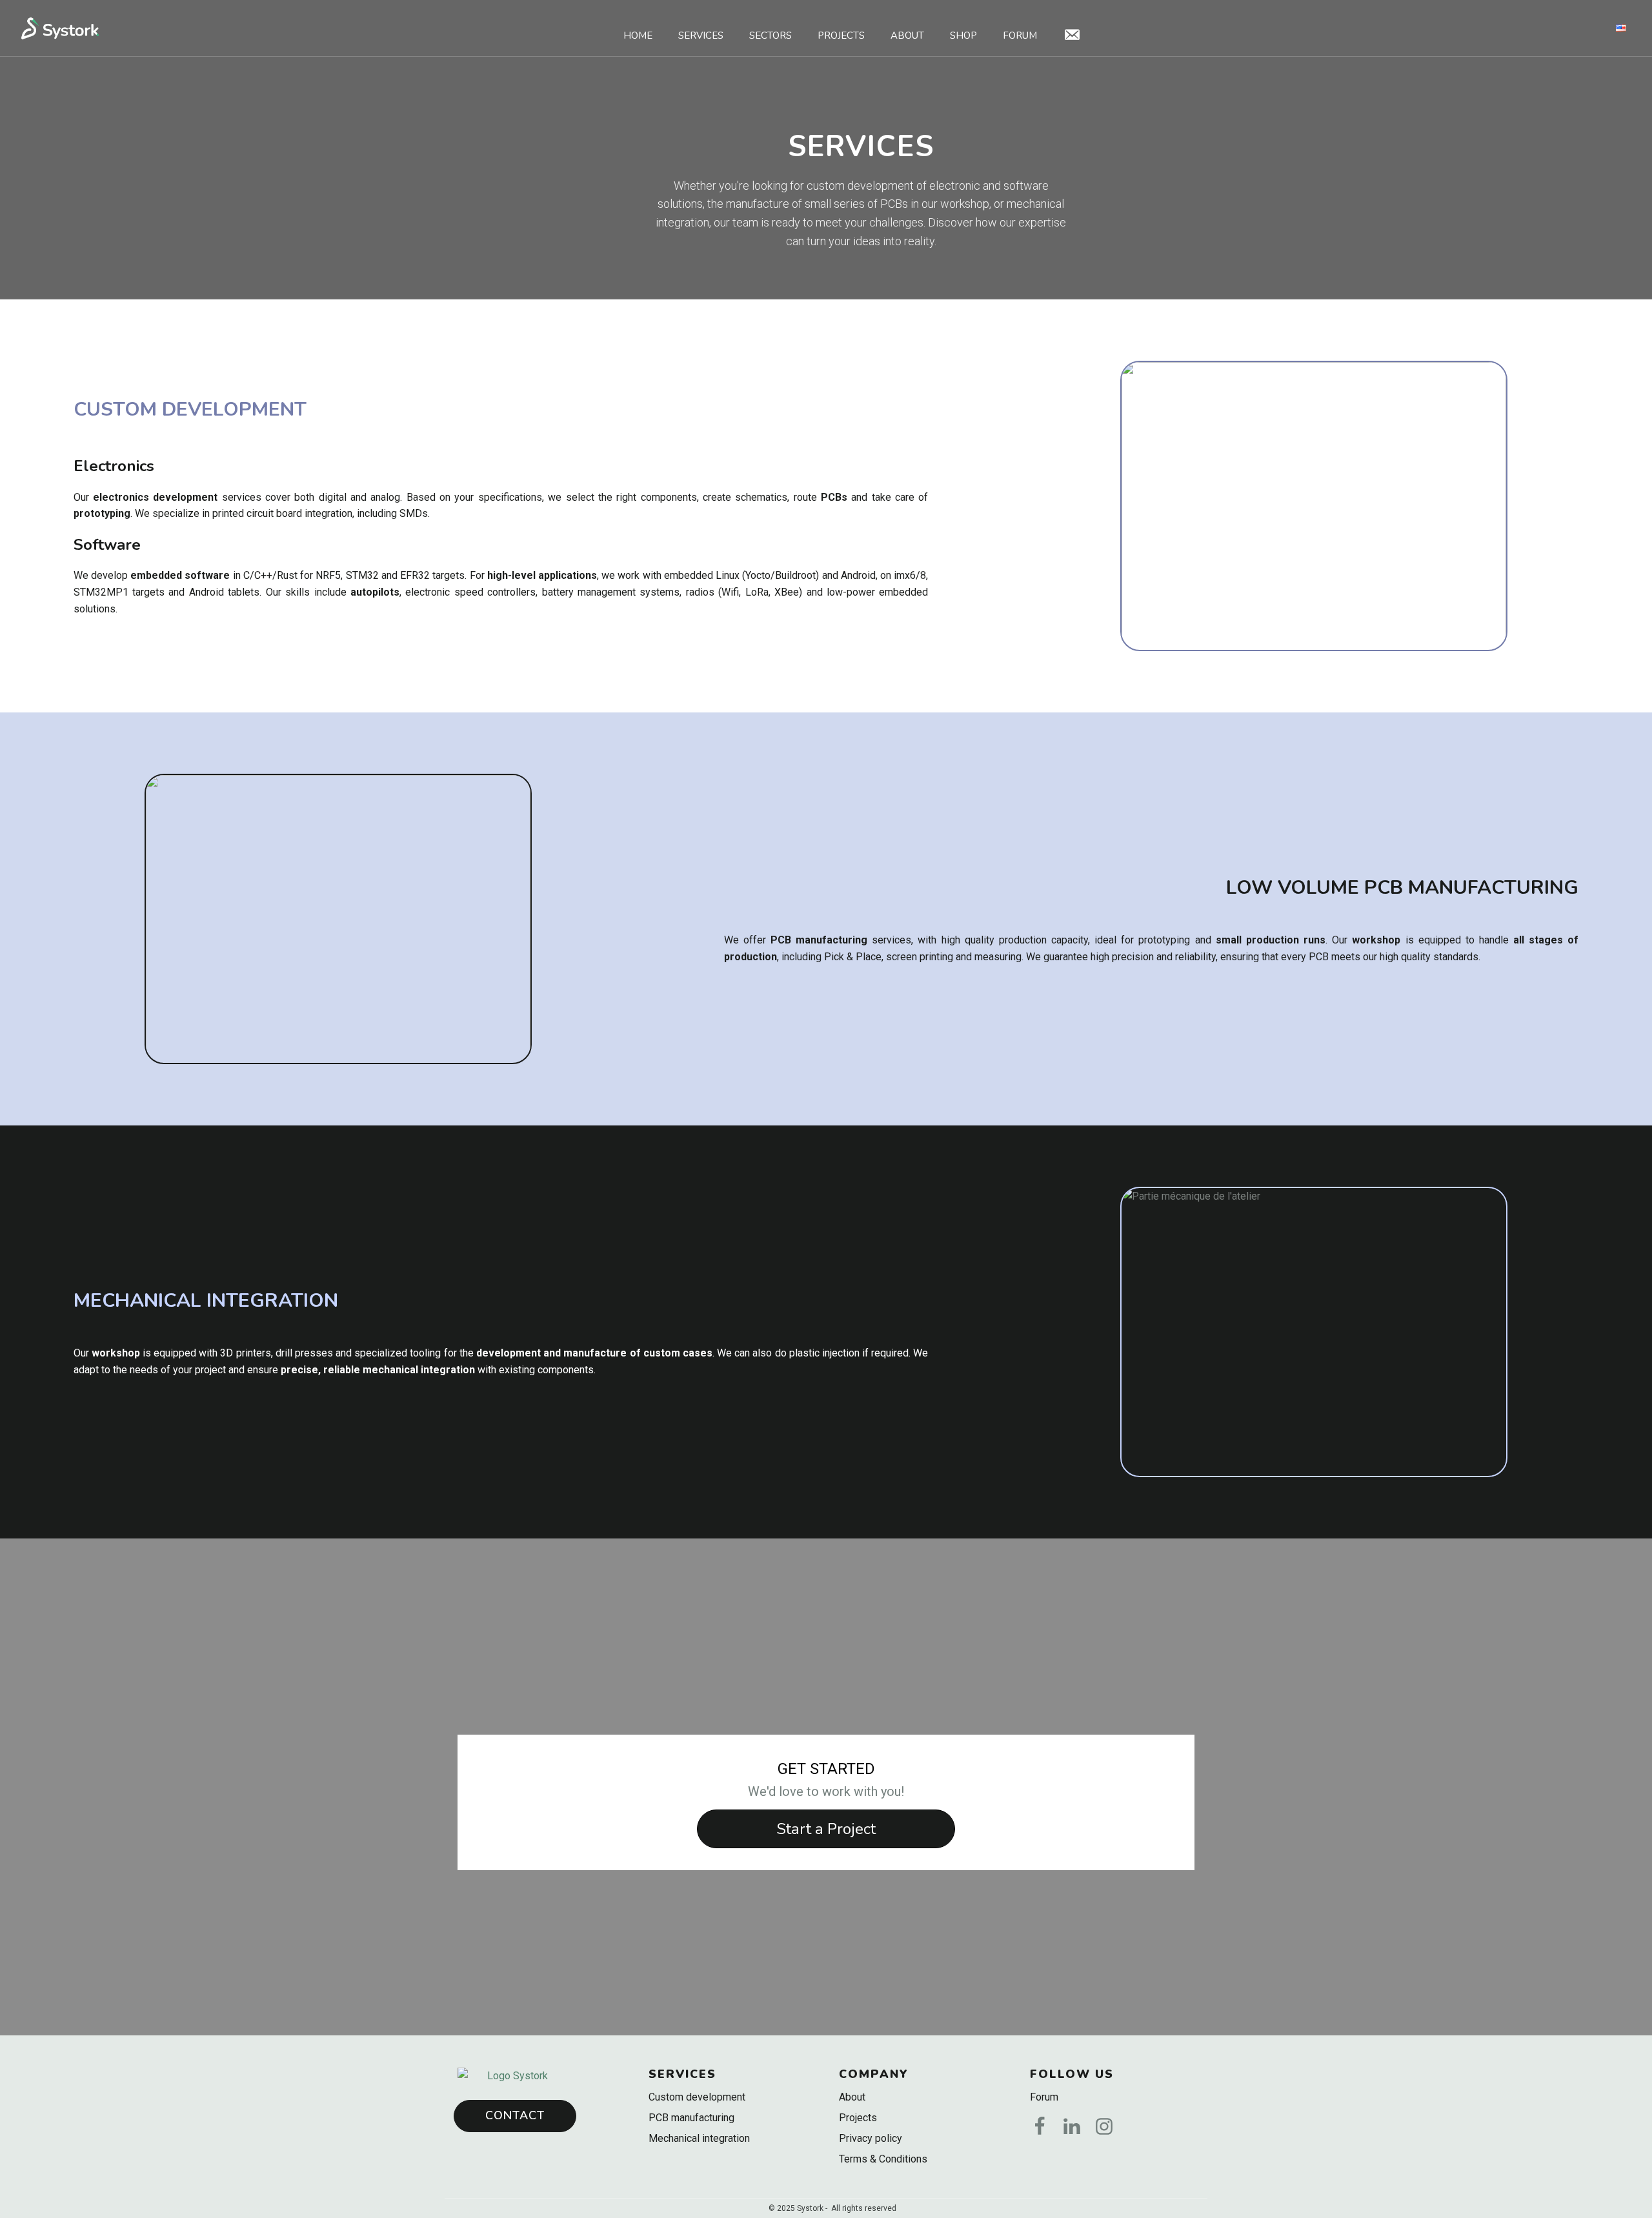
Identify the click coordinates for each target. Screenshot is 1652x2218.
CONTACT (515, 2115)
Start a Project (826, 1829)
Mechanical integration (699, 2138)
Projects (841, 35)
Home (638, 35)
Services (701, 35)
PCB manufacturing (691, 2118)
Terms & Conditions (883, 2159)
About (907, 35)
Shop (963, 35)
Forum (1020, 35)
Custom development (697, 2097)
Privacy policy (871, 2138)
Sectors (771, 35)
